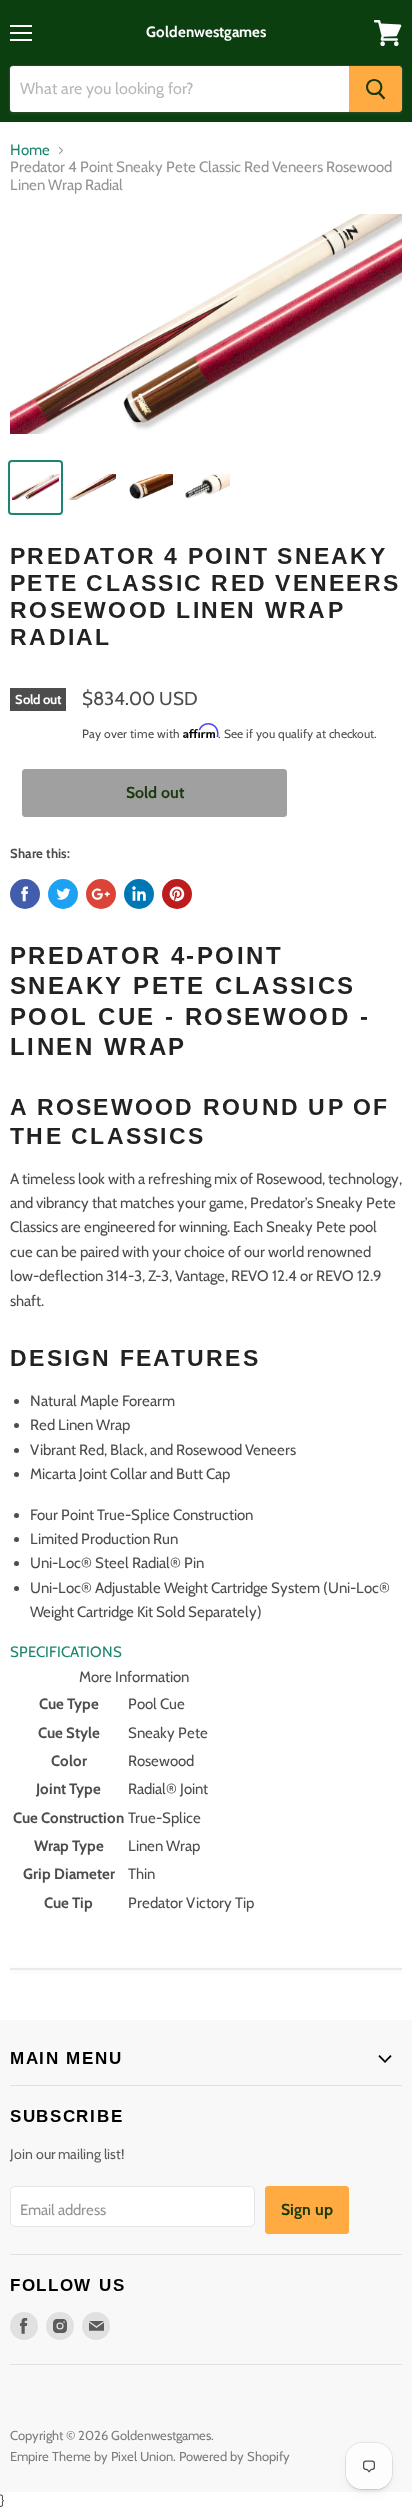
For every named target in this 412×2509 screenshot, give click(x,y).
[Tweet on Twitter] (63, 894)
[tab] (206, 1652)
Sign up (307, 2209)
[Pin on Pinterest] (177, 894)
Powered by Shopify (234, 2456)
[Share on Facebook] (25, 894)
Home (30, 150)
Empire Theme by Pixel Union (91, 2456)
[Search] (375, 89)
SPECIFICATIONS (66, 1652)
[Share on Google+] (101, 894)
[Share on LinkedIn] (139, 894)
